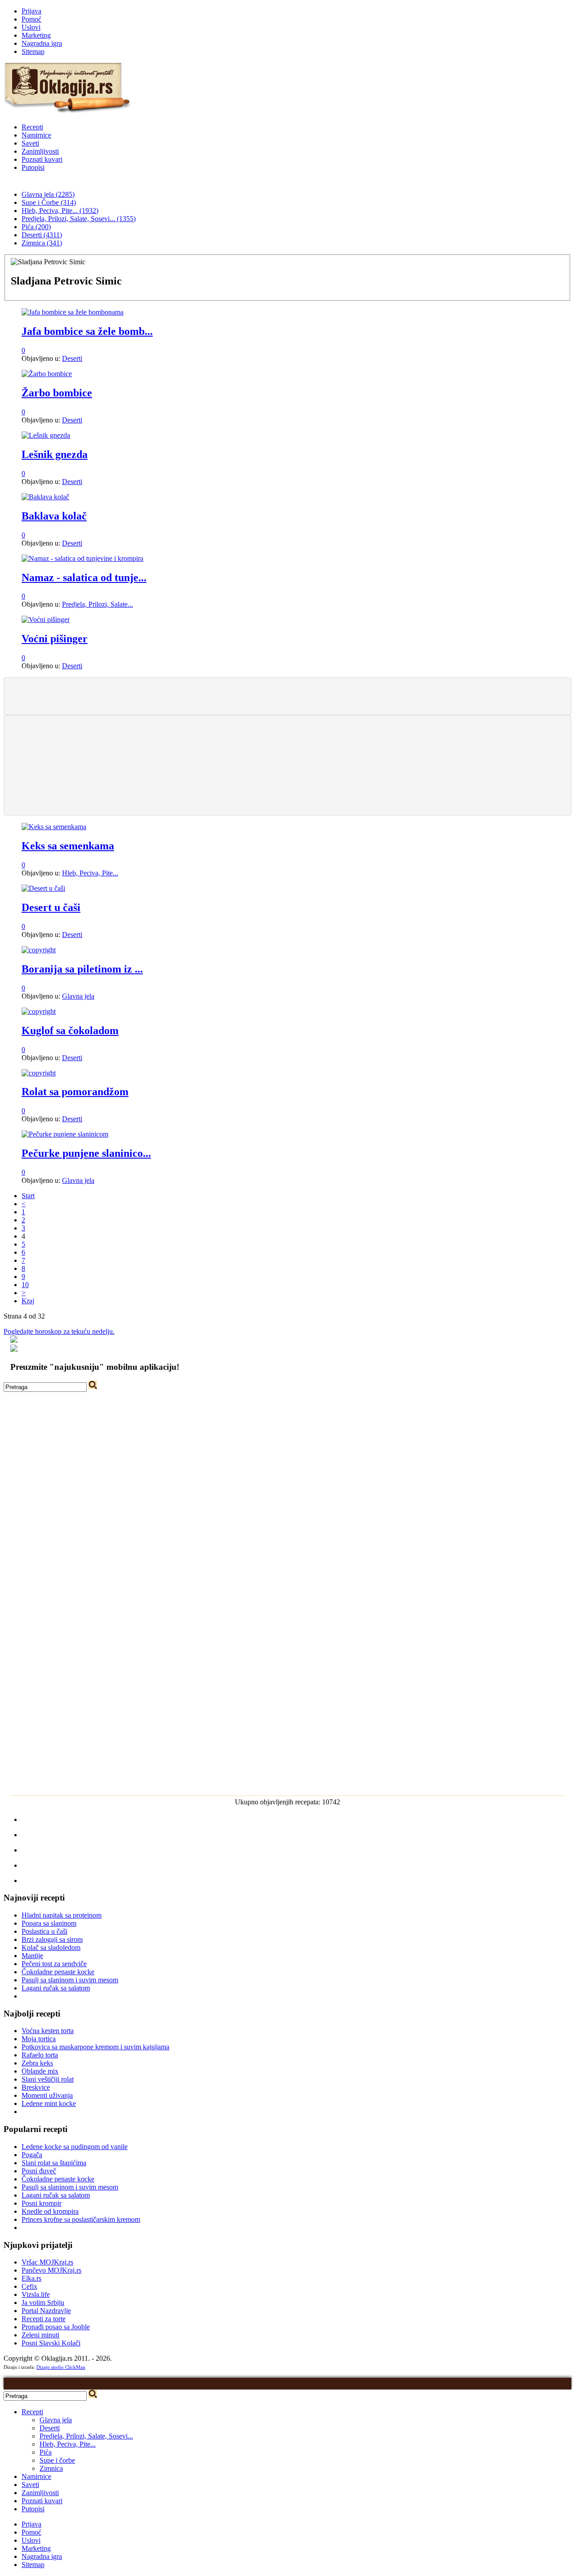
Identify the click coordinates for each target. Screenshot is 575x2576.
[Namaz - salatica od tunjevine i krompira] (82, 558)
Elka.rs (31, 2278)
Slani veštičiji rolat (48, 2079)
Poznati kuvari (42, 159)
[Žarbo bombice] (47, 374)
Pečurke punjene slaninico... (86, 1153)
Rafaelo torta (40, 2055)
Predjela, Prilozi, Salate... (97, 604)
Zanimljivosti (40, 151)
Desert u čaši (51, 907)
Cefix (29, 2286)
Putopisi (33, 167)
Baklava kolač (54, 516)
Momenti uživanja (47, 2095)
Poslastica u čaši (44, 1931)
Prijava (31, 11)
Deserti (72, 358)
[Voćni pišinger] (46, 620)
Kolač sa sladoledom (51, 1948)
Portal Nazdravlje (46, 2311)
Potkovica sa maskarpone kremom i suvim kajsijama (95, 2047)
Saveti (30, 143)
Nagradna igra (42, 43)
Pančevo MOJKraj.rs (51, 2270)
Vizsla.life (36, 2294)
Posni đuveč (39, 2171)
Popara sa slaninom (49, 1923)
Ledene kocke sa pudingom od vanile (75, 2147)
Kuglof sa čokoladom (70, 1030)
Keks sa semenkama (68, 846)
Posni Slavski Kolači (51, 2343)
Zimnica (51, 2468)
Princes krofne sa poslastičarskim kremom (81, 2219)
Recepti (32, 127)
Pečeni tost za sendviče (54, 1964)
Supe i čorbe (57, 2460)
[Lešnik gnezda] (46, 435)
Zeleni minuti (40, 2335)
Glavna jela (78, 996)
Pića (46, 2452)
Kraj (28, 1301)
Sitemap (33, 51)
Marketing (36, 35)
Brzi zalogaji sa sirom (52, 1939)
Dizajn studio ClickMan (61, 2367)
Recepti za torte (44, 2319)
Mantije (32, 1956)
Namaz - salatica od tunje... (84, 577)
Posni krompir (42, 2203)
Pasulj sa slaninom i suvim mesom (70, 1980)
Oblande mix (40, 2071)
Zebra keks (37, 2063)
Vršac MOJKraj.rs (47, 2262)
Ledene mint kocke (49, 2103)
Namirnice (36, 135)
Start (28, 1196)
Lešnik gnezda (55, 454)
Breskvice (36, 2087)
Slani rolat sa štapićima (54, 2163)
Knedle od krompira (50, 2211)
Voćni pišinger (55, 639)
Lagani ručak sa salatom (56, 1988)
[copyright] (39, 950)
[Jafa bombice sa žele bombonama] (73, 312)
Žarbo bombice (57, 393)
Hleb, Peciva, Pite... (90, 873)
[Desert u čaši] (43, 888)
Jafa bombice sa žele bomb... (87, 331)
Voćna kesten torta (48, 2031)
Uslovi (31, 27)
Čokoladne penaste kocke (58, 1972)
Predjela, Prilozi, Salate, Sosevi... (86, 2436)
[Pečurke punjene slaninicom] (65, 1134)
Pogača (32, 2155)
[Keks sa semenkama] (54, 827)
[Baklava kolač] (45, 497)
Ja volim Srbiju (43, 2303)
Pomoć (31, 19)
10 (25, 1285)
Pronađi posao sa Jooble (56, 2327)
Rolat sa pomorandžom (75, 1092)
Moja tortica (39, 2039)
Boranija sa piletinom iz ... (82, 969)
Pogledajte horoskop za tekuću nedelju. (59, 1331)
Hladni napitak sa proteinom (62, 1915)
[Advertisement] (287, 695)
